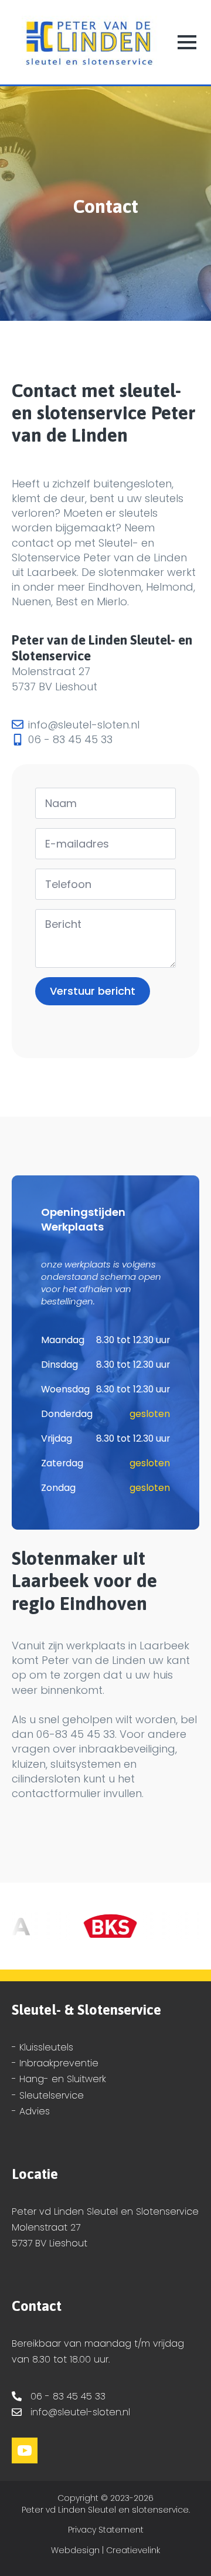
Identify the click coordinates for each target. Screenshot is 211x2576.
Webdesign (75, 2550)
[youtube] (25, 2450)
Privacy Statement (106, 2530)
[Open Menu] (187, 42)
